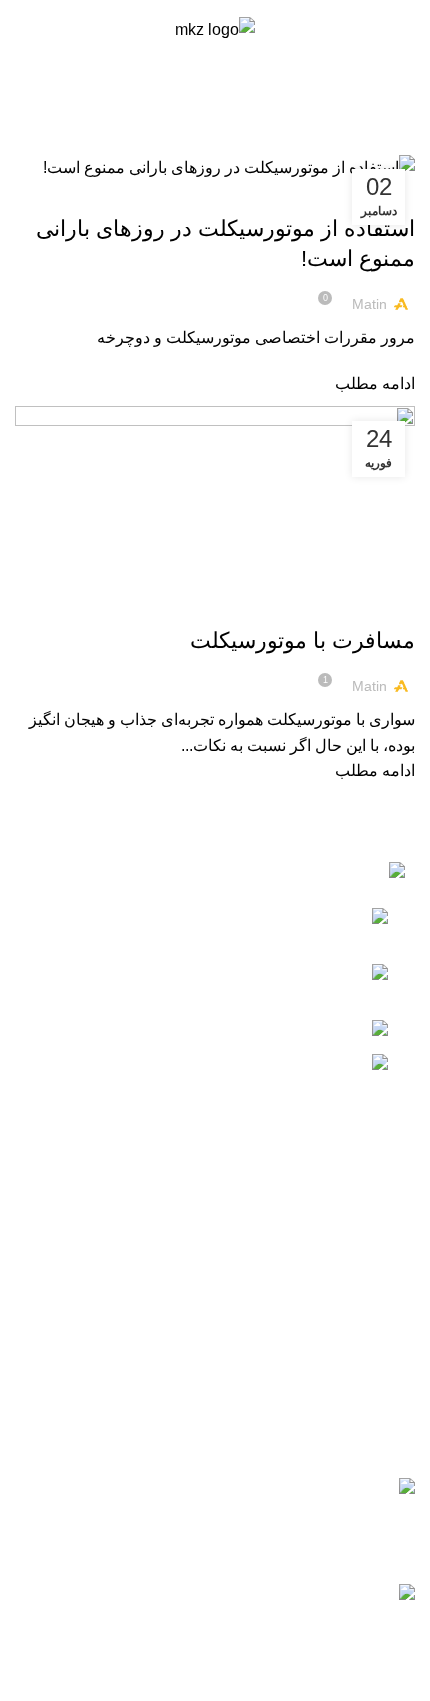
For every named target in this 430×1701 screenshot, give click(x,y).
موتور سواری (289, 193)
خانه (405, 142)
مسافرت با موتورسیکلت (302, 640)
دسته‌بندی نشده (367, 606)
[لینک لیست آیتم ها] (215, 1273)
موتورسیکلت (217, 193)
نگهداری (157, 193)
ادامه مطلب (375, 383)
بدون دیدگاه (76, 1541)
